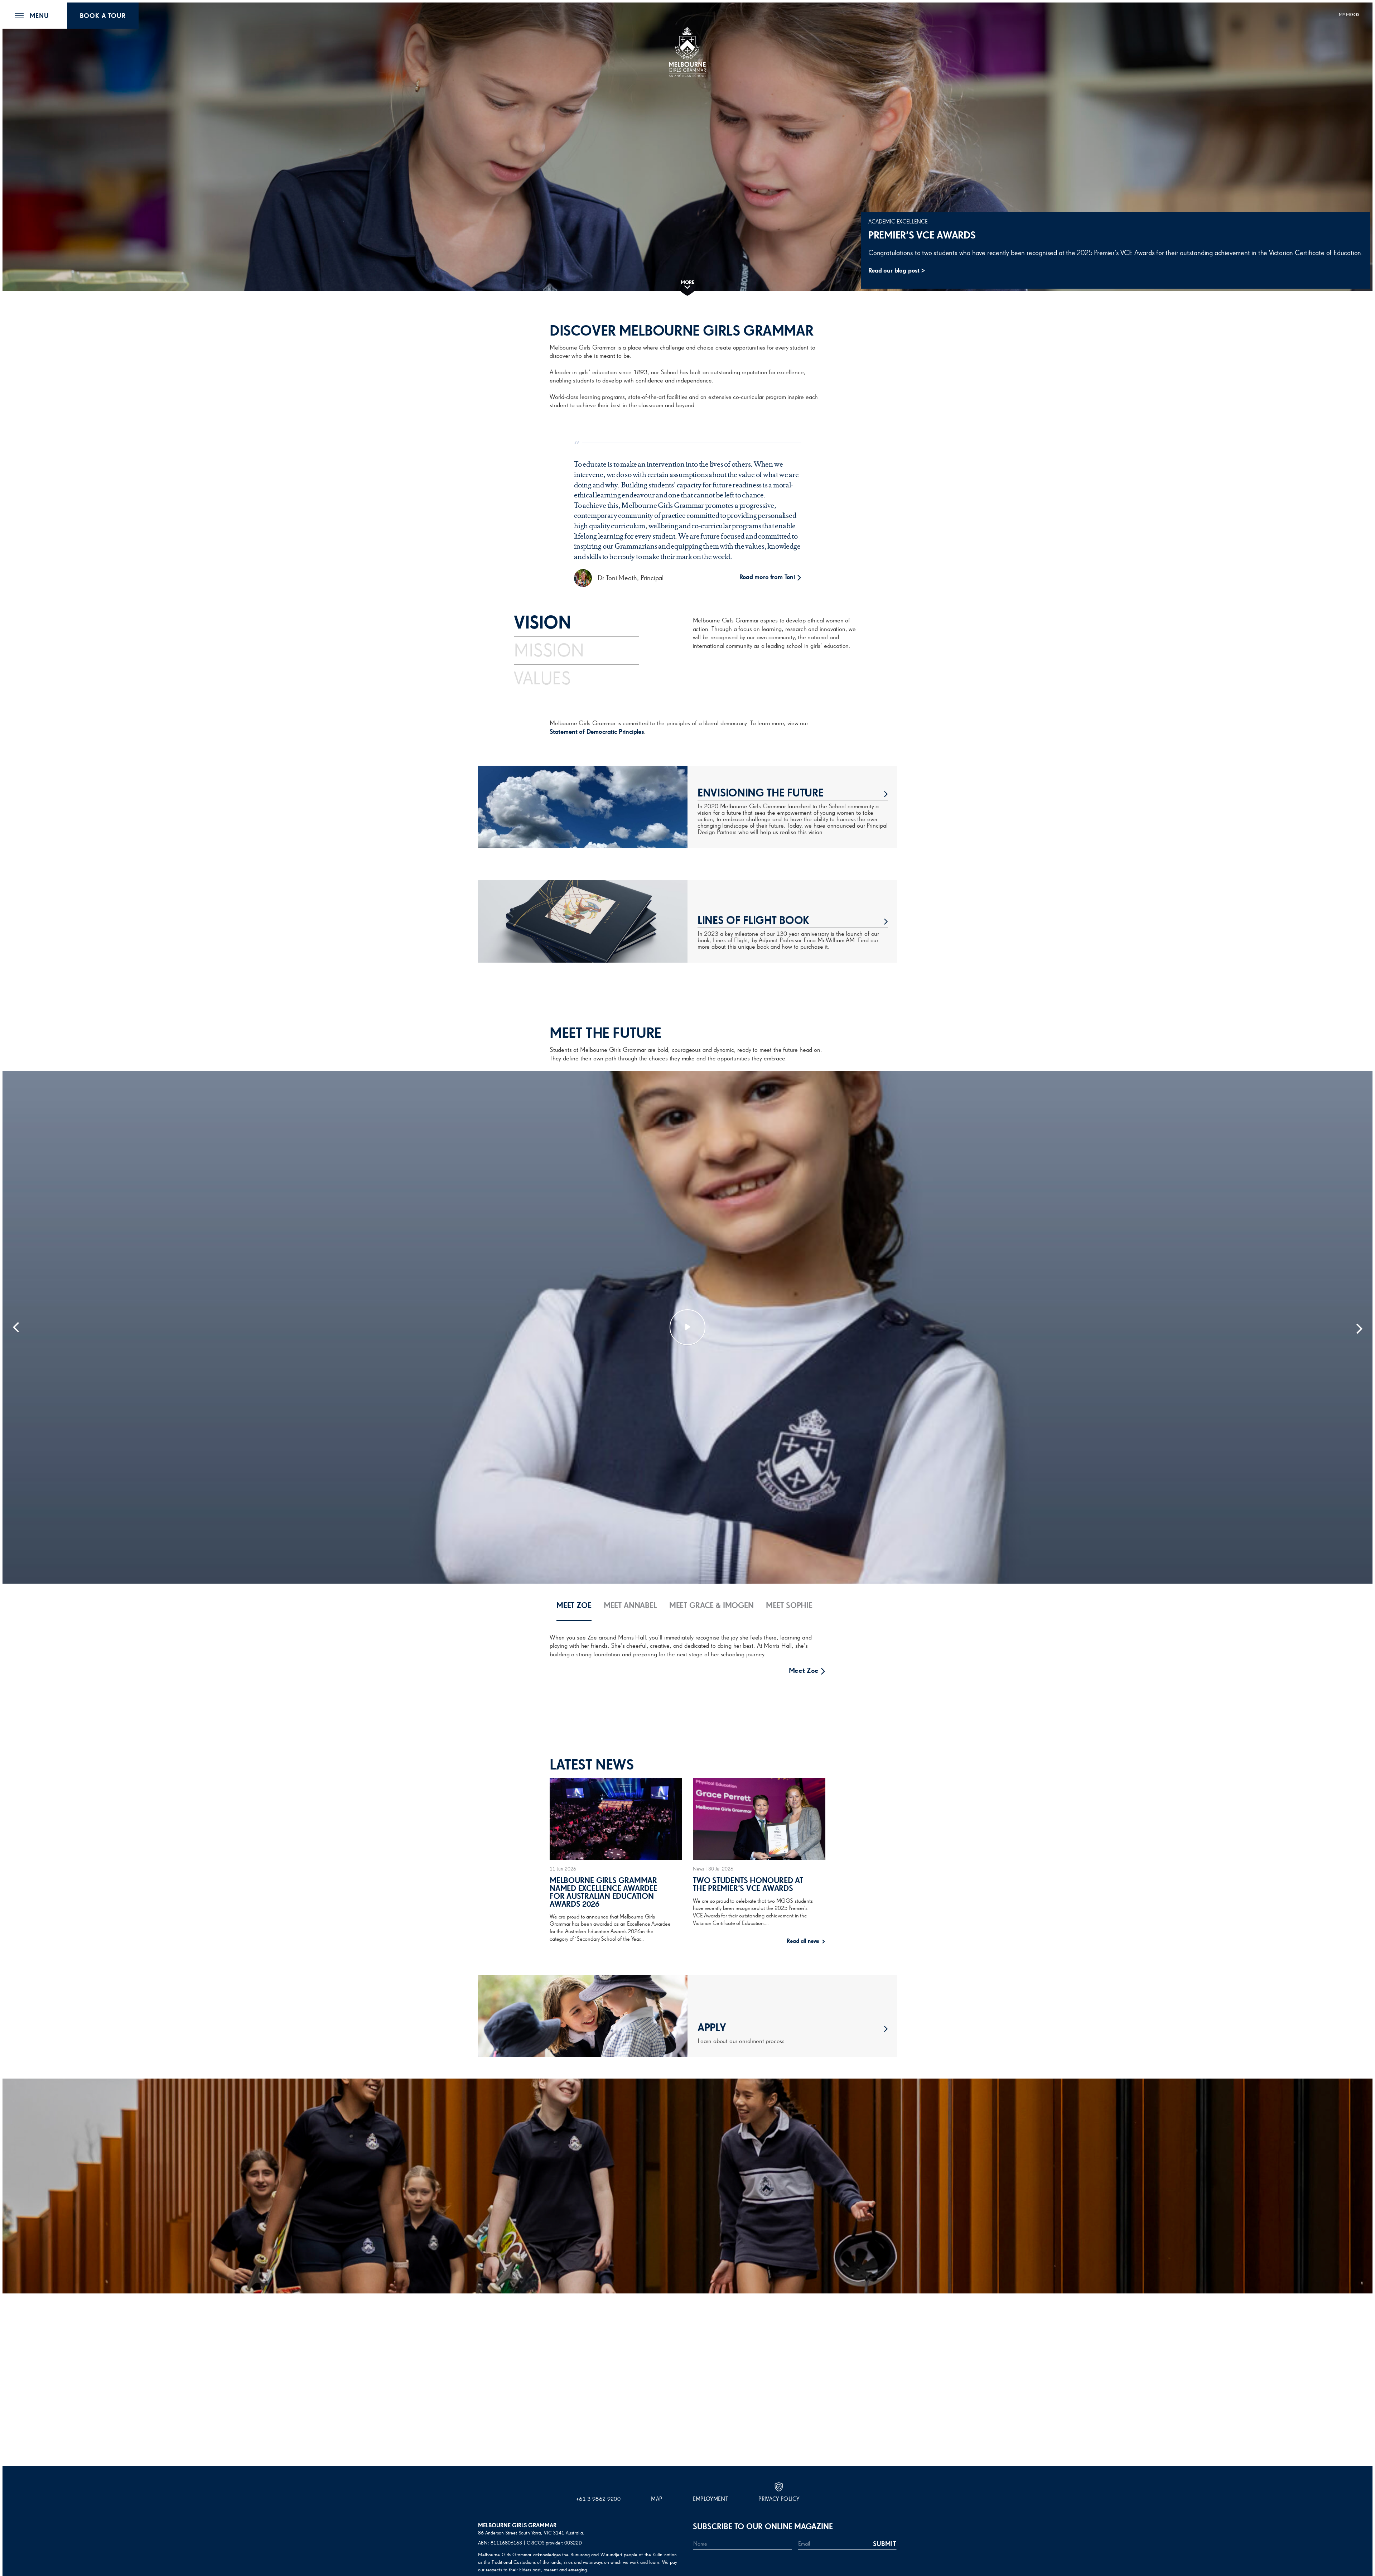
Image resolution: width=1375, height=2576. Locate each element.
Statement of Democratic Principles (597, 732)
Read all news (804, 1941)
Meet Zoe (804, 1671)
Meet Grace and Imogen (781, 1720)
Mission (549, 651)
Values (542, 679)
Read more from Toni (767, 577)
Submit (885, 2544)
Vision (542, 623)
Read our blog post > (897, 271)
